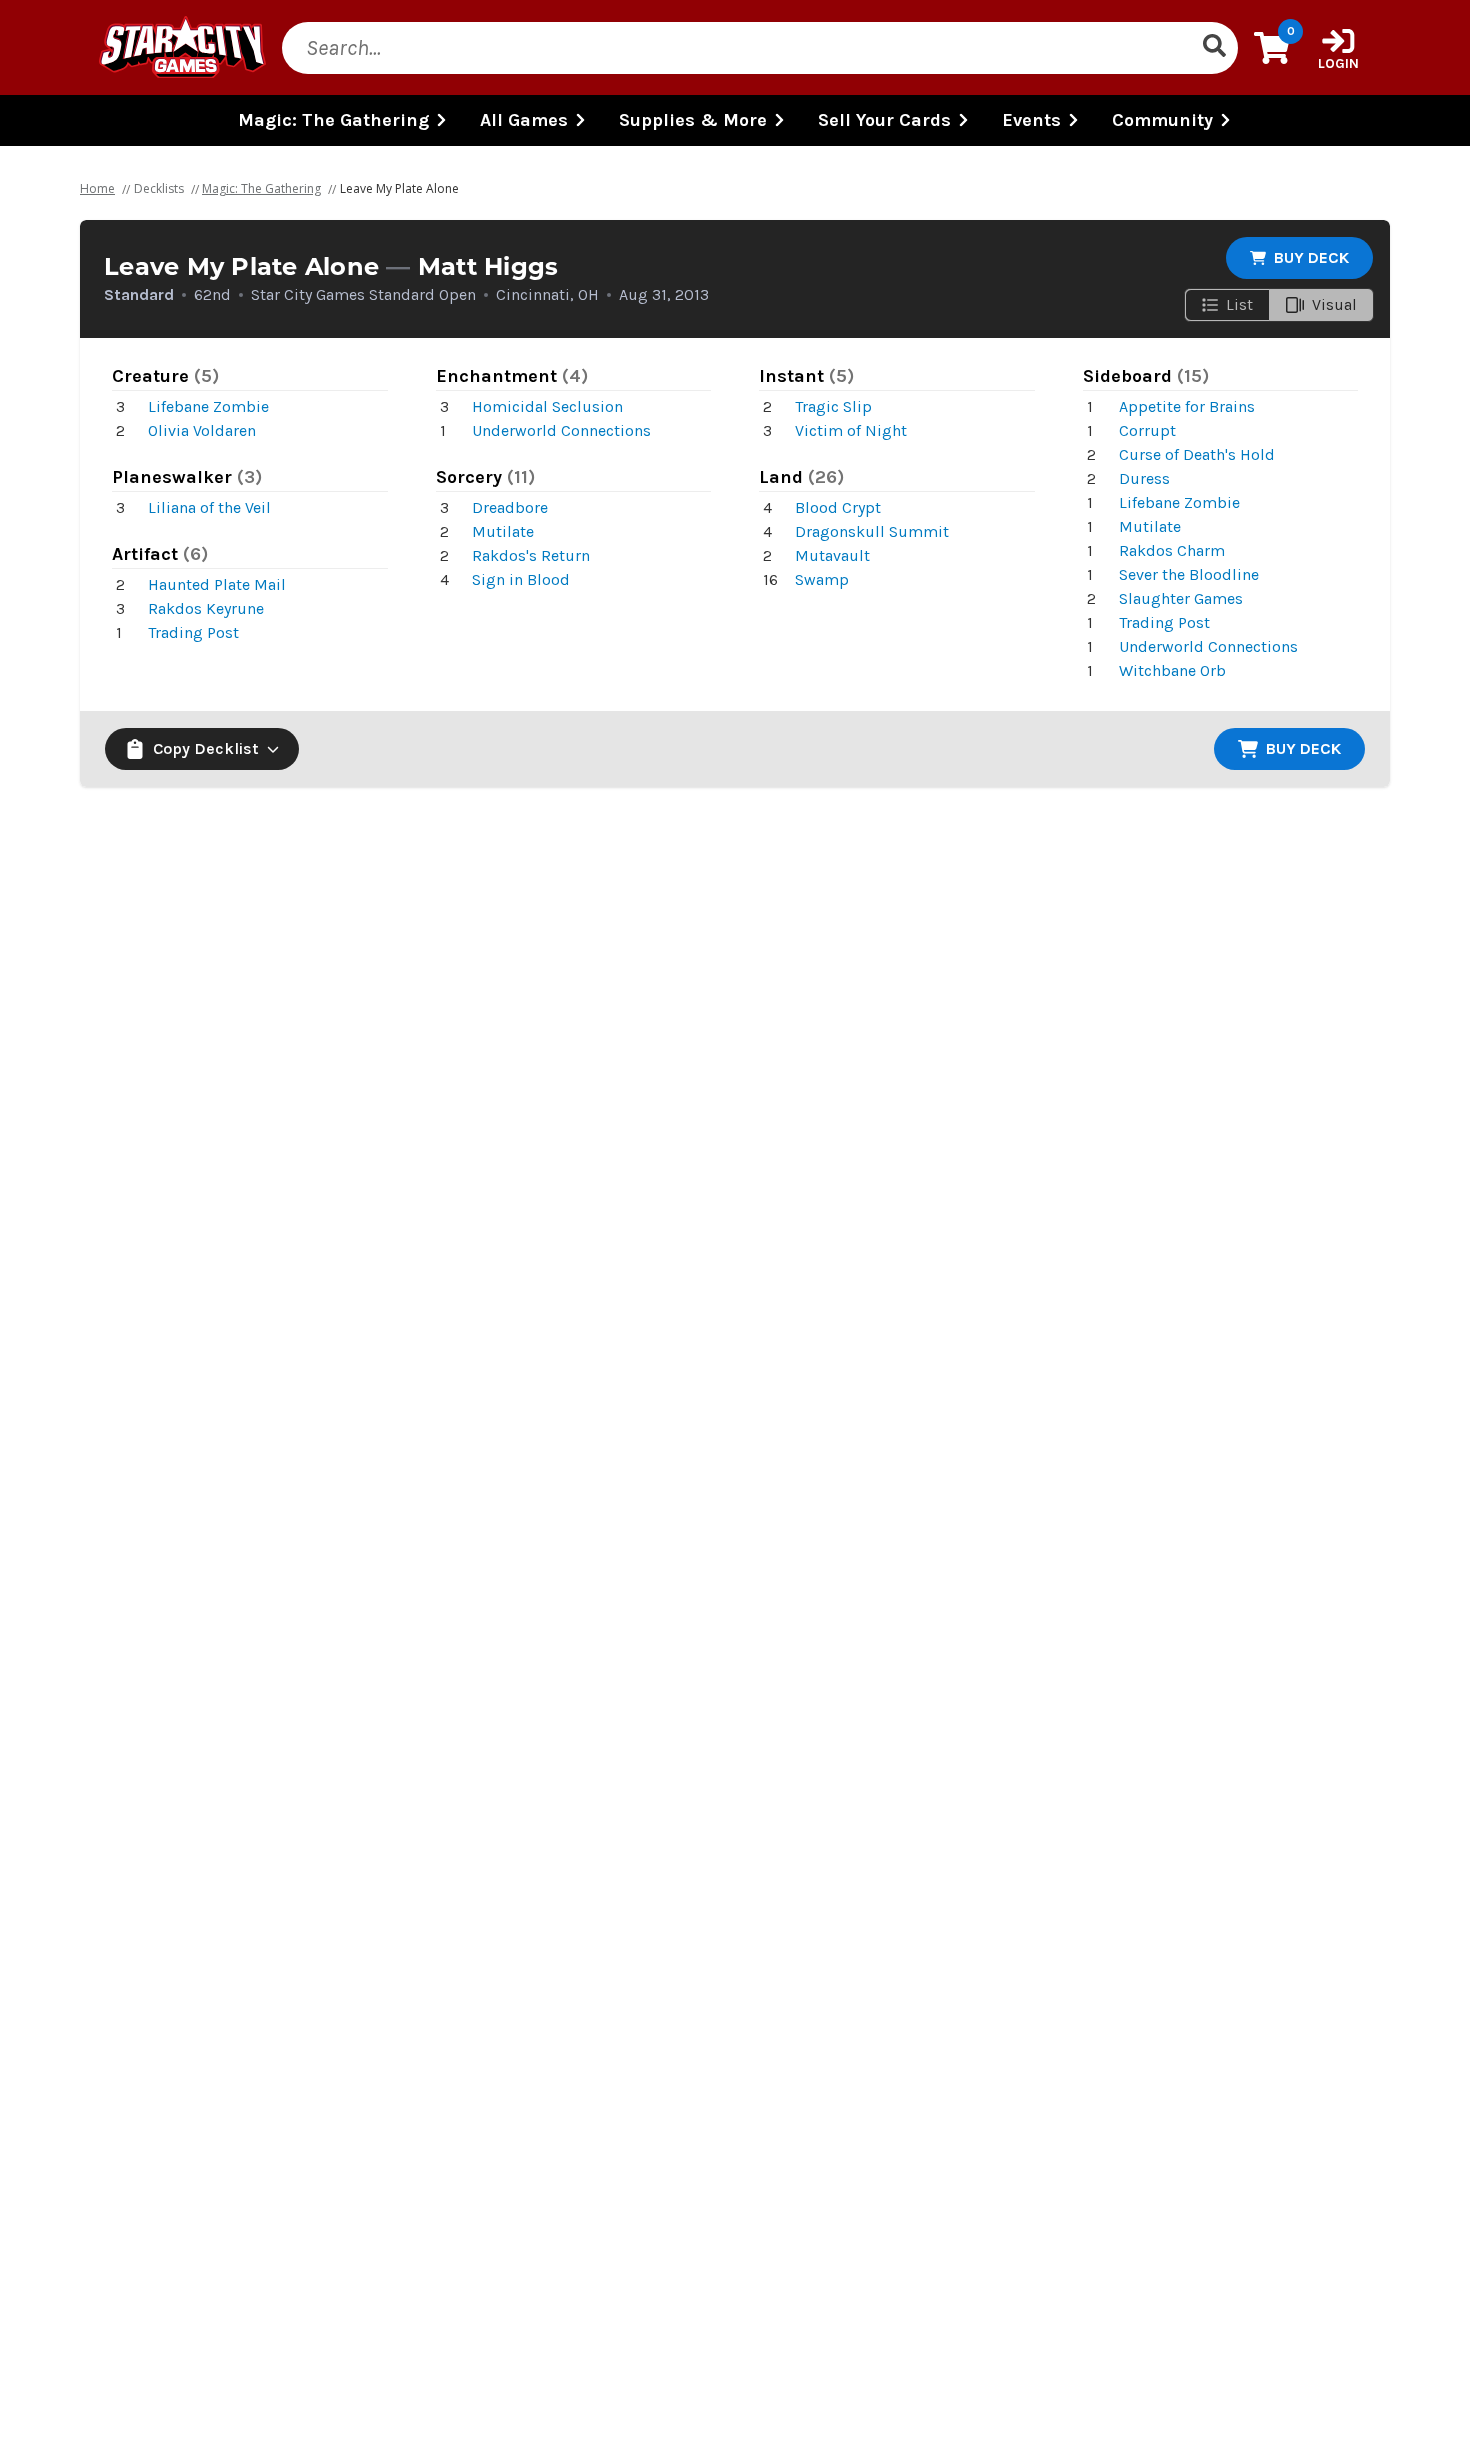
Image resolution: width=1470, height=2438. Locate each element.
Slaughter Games (1181, 598)
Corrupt (1147, 430)
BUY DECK (1311, 257)
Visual (1334, 304)
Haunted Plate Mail (217, 584)
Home (97, 188)
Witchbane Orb (1172, 670)
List (1239, 304)
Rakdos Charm (1172, 550)
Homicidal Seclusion (547, 406)
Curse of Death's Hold (1197, 454)
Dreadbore (510, 507)
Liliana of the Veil (209, 507)
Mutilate (503, 531)
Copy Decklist (206, 748)
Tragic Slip (833, 406)
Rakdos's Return (531, 555)
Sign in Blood (521, 579)
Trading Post (193, 632)
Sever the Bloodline (1189, 574)
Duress (1144, 478)
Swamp (822, 579)
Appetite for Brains (1187, 406)
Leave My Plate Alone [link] (399, 188)
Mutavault (832, 555)
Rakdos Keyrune (206, 608)
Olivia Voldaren (202, 430)
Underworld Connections (561, 430)
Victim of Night (851, 430)
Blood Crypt (838, 507)
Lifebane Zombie (208, 406)
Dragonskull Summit (872, 531)
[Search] (1214, 48)
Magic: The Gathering (261, 188)
